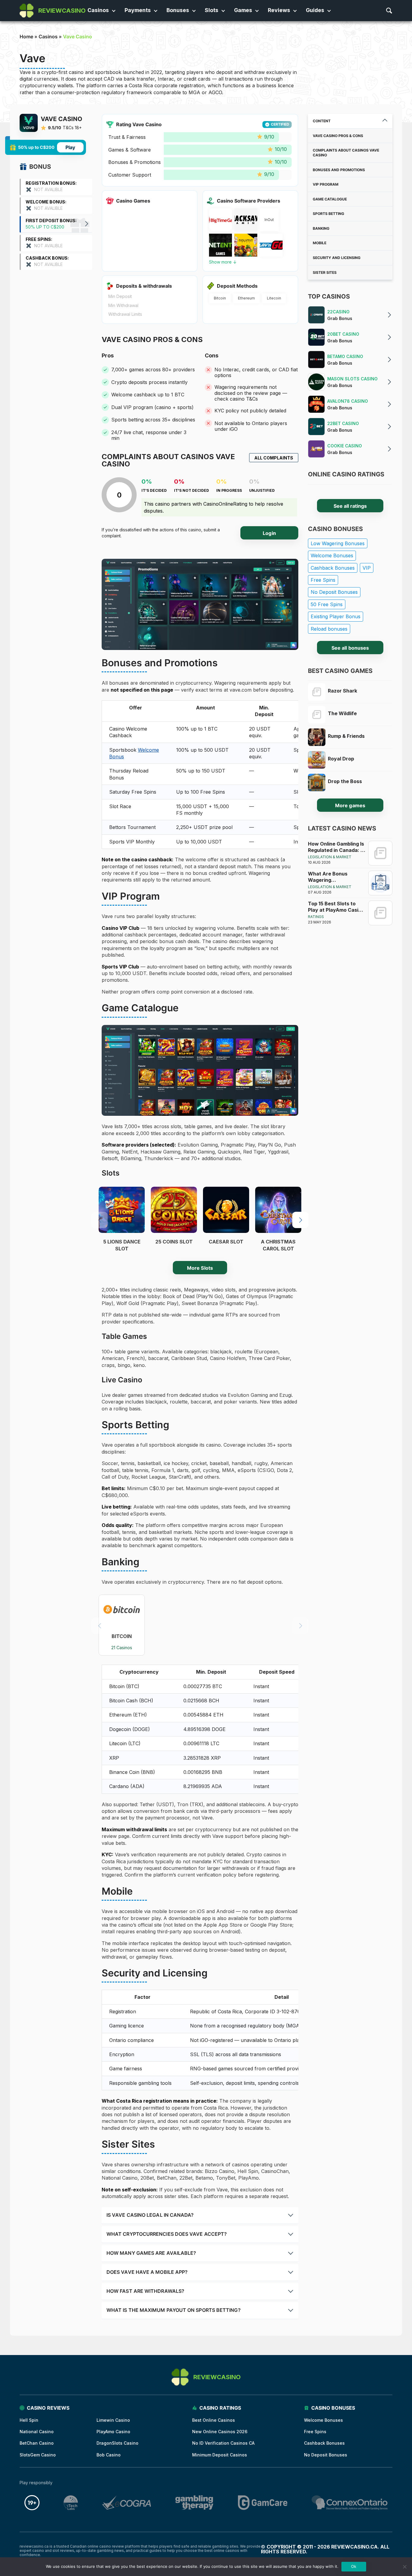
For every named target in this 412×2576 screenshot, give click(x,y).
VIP (367, 568)
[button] (300, 1220)
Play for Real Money (122, 1218)
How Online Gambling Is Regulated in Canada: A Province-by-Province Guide (336, 847)
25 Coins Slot (174, 1242)
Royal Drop (341, 759)
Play (70, 147)
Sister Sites (325, 272)
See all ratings (350, 506)
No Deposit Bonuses (334, 592)
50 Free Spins (327, 604)
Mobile (320, 243)
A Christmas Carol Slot (278, 1245)
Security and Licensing (337, 258)
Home (26, 37)
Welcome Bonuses (332, 555)
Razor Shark (342, 691)
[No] (404, 2567)
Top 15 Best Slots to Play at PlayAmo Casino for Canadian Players (336, 907)
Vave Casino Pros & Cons (338, 136)
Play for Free (122, 1200)
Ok (354, 2566)
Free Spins (323, 580)
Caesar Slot (226, 1242)
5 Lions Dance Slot (122, 1245)
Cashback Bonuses (333, 568)
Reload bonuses (329, 629)
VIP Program (326, 184)
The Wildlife (342, 713)
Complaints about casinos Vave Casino (346, 153)
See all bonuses (350, 648)
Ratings (316, 917)
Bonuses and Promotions (339, 170)
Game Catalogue (330, 199)
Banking (321, 228)
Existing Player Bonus (336, 616)
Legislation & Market (330, 857)
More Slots (200, 1268)
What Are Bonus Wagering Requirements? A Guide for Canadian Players (336, 877)
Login (269, 533)
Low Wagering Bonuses (338, 543)
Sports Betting (328, 214)
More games (350, 805)
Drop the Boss (345, 781)
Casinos (48, 37)
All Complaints (274, 458)
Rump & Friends (346, 736)
